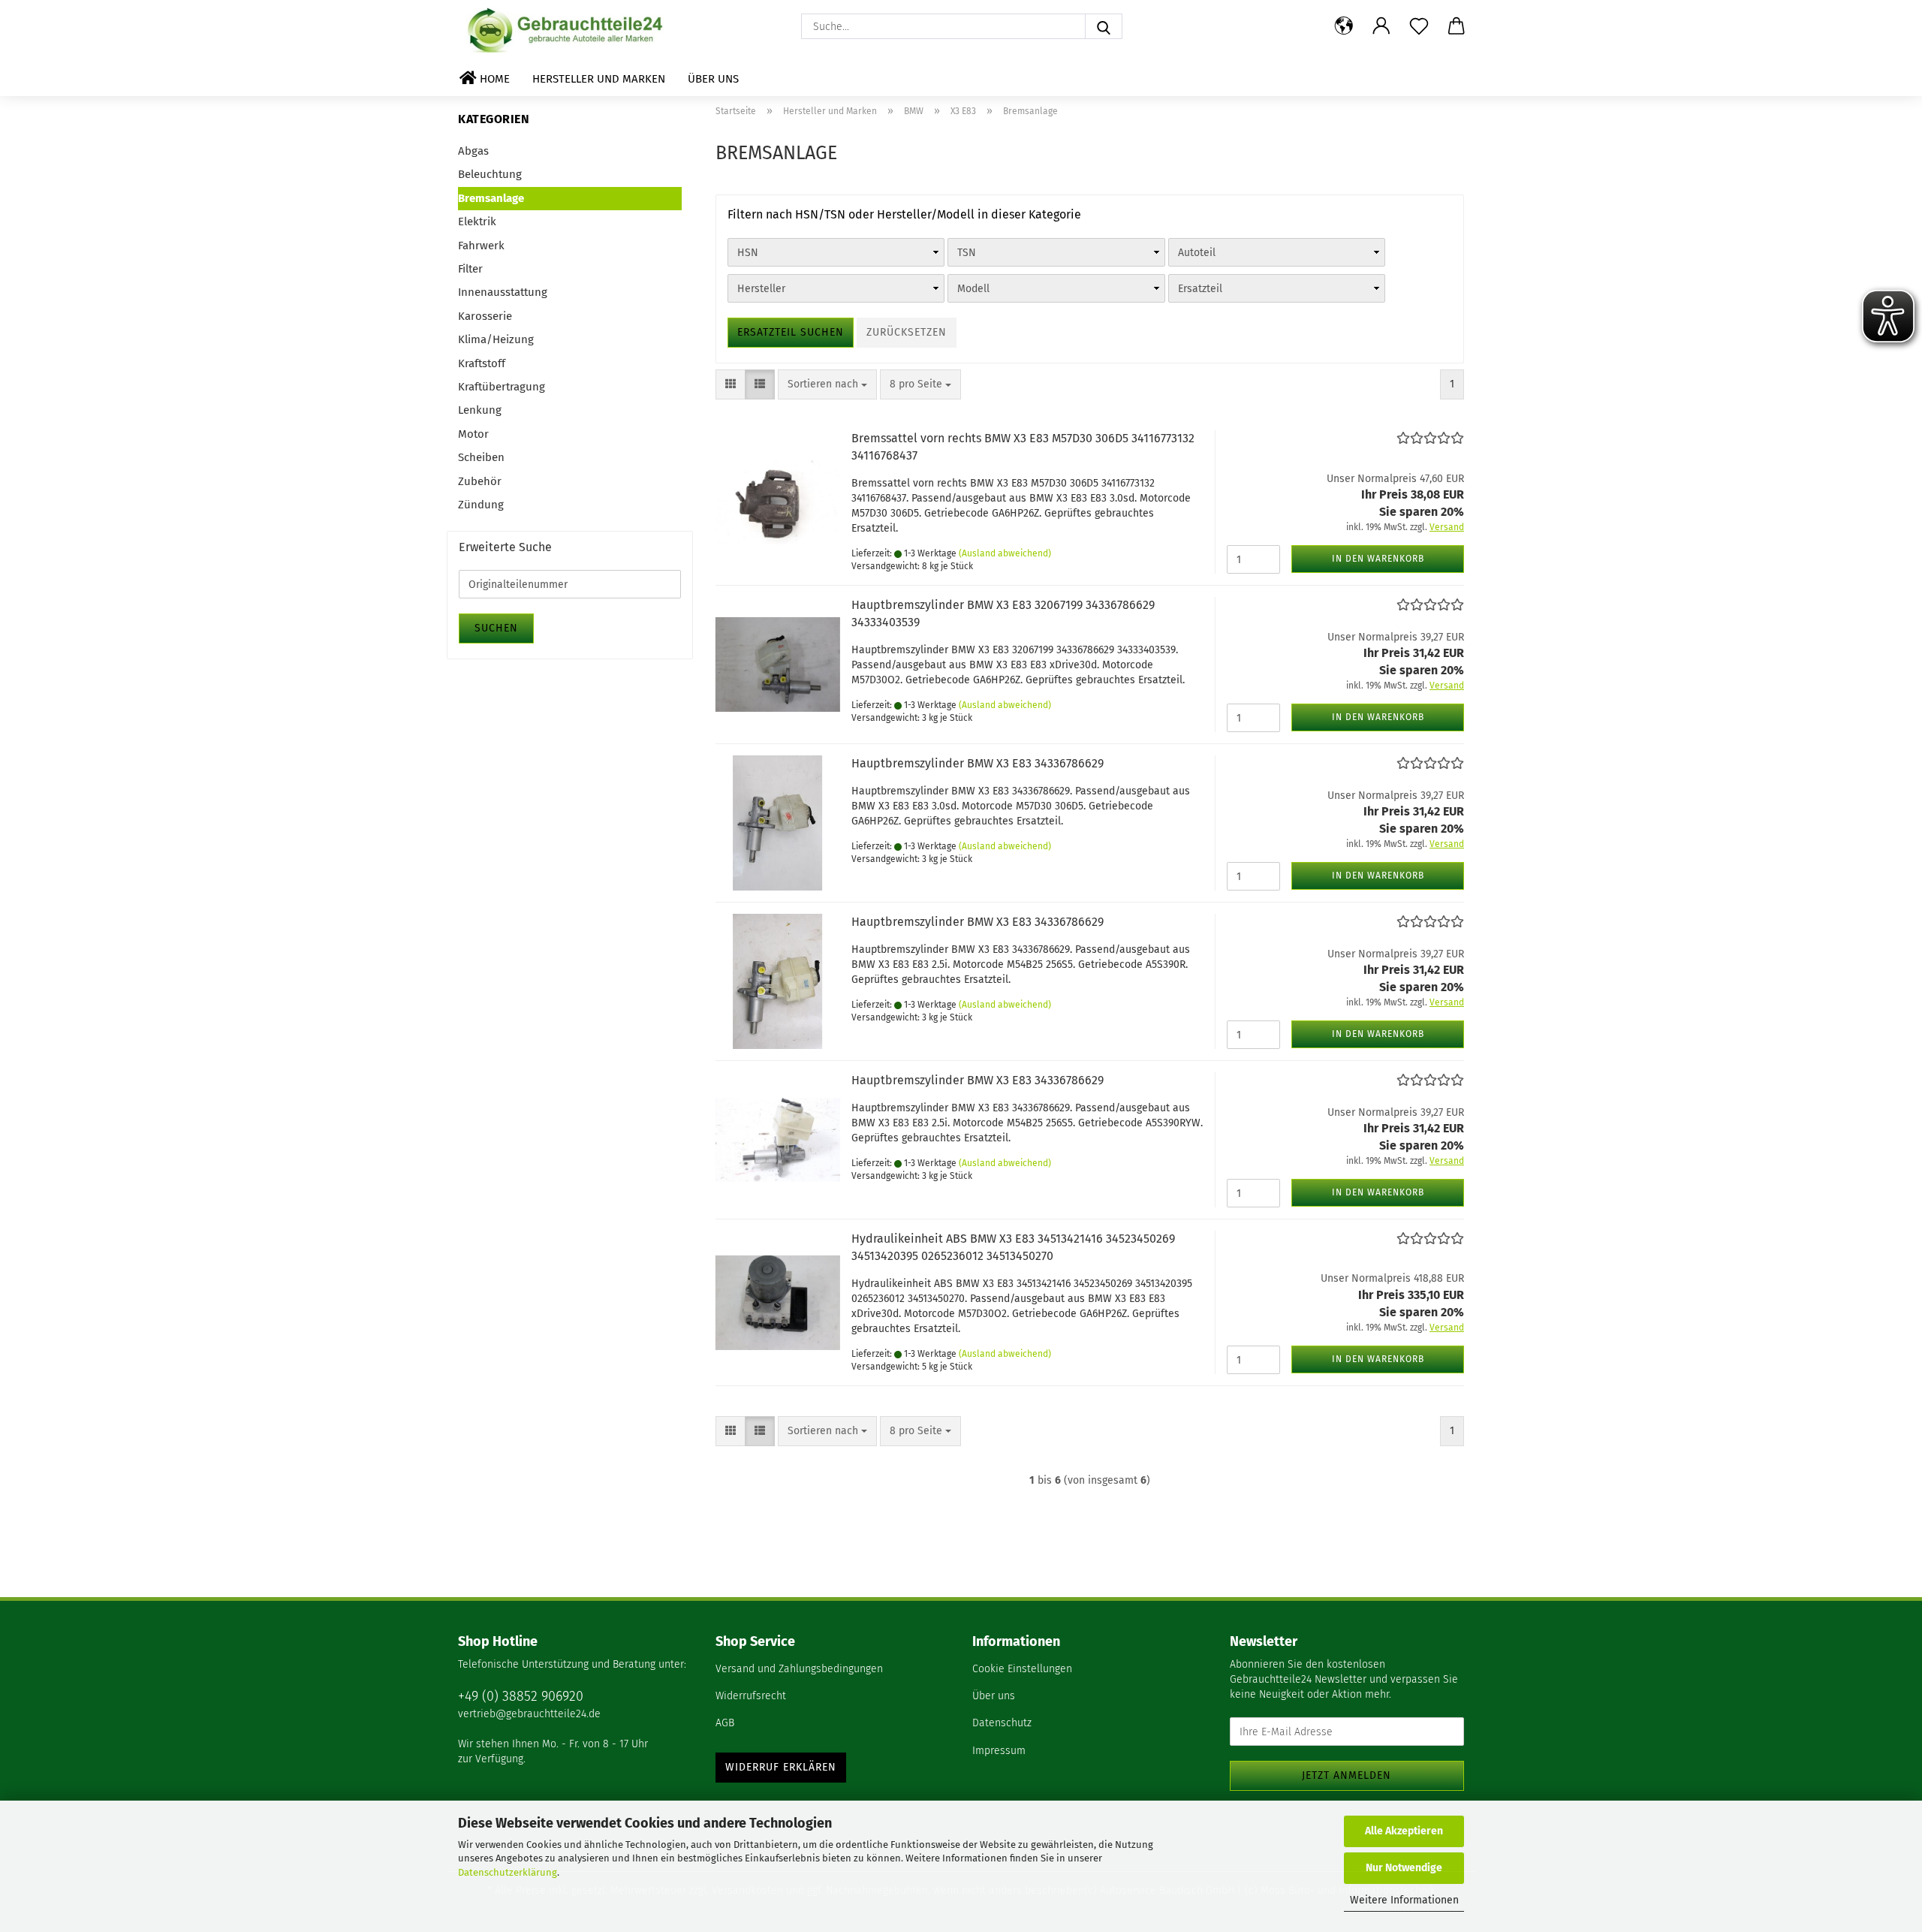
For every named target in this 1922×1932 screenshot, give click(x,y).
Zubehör (480, 481)
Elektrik (477, 222)
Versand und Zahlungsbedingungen (799, 1669)
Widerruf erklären (781, 1767)
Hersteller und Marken (599, 79)
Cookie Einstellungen (1022, 1669)
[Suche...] (1104, 26)
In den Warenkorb (1378, 559)
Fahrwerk (481, 246)
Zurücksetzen (907, 332)
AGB (725, 1723)
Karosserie (485, 316)
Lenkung (480, 410)
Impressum (999, 1751)
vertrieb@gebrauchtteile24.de (529, 1714)
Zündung (481, 505)
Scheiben (481, 457)
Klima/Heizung (496, 339)
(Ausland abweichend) (1005, 553)
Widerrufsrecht (751, 1696)
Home (493, 79)
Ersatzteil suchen (791, 332)
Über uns (713, 79)
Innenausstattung (503, 292)
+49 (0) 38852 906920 (521, 1696)
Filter (470, 269)
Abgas (473, 151)
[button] (1344, 26)
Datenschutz (1002, 1723)
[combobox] (827, 384)
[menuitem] (833, 1670)
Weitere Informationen (1404, 1900)
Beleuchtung (490, 174)
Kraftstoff (482, 363)
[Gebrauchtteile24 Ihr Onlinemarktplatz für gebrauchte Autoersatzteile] (568, 30)
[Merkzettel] (1419, 26)
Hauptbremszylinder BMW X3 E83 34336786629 (978, 763)
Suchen (496, 628)
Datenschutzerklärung (508, 1872)
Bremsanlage (491, 198)
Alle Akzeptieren (1404, 1831)
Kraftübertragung (502, 387)
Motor (473, 434)
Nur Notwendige (1404, 1868)
